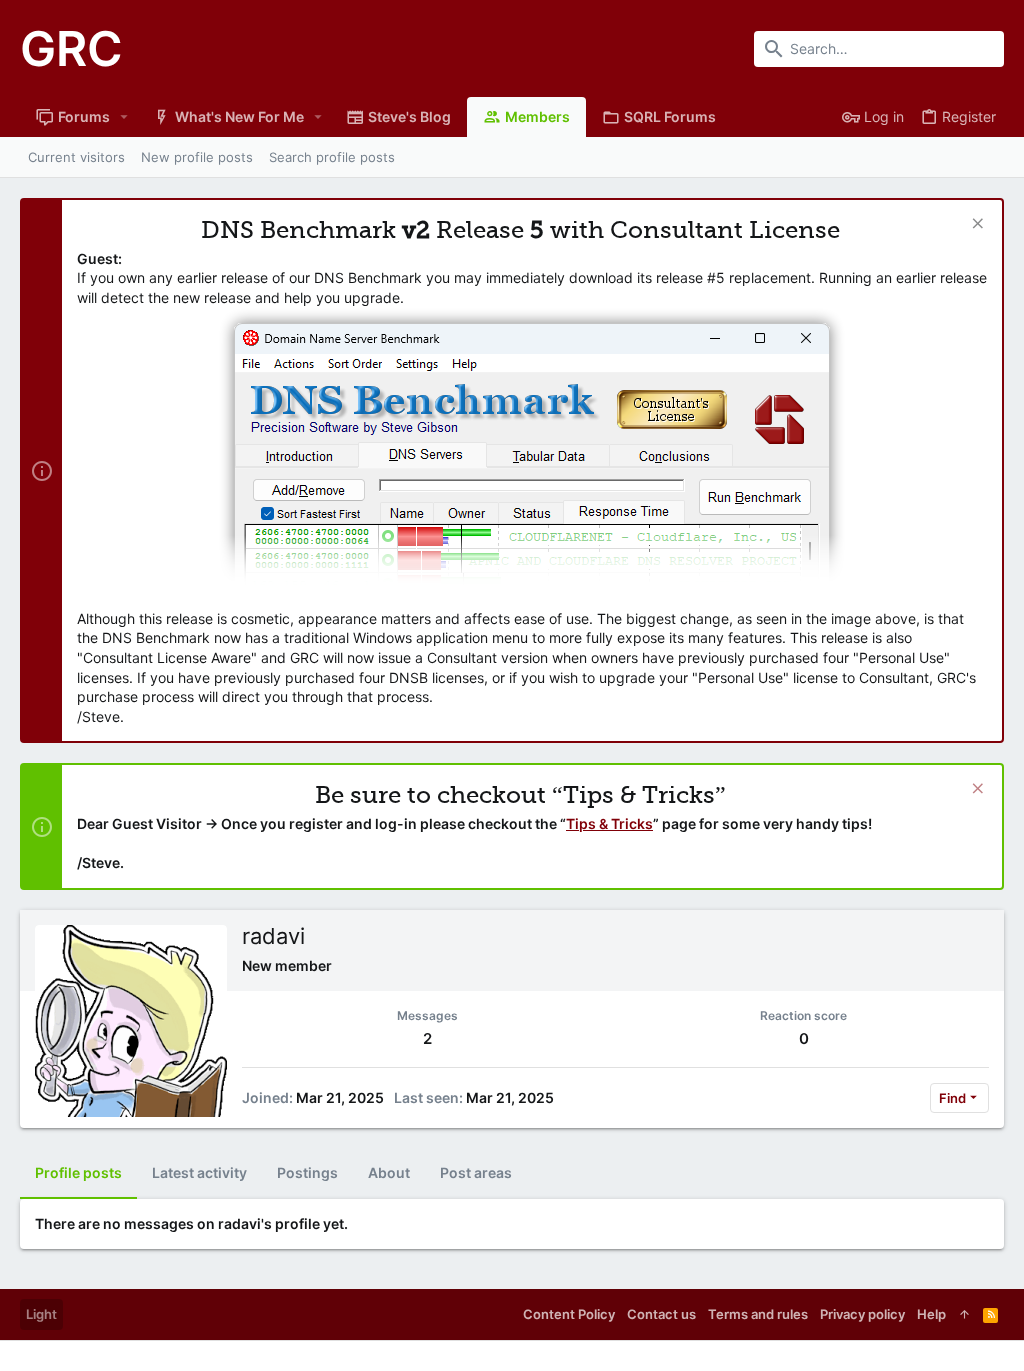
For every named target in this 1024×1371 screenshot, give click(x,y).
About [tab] (389, 1172)
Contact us (661, 1314)
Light (41, 1314)
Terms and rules (758, 1314)
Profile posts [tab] (78, 1172)
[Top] (964, 1314)
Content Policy (569, 1314)
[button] (124, 117)
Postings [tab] (307, 1172)
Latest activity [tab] (199, 1172)
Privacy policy (862, 1314)
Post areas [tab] (476, 1172)
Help (931, 1314)
